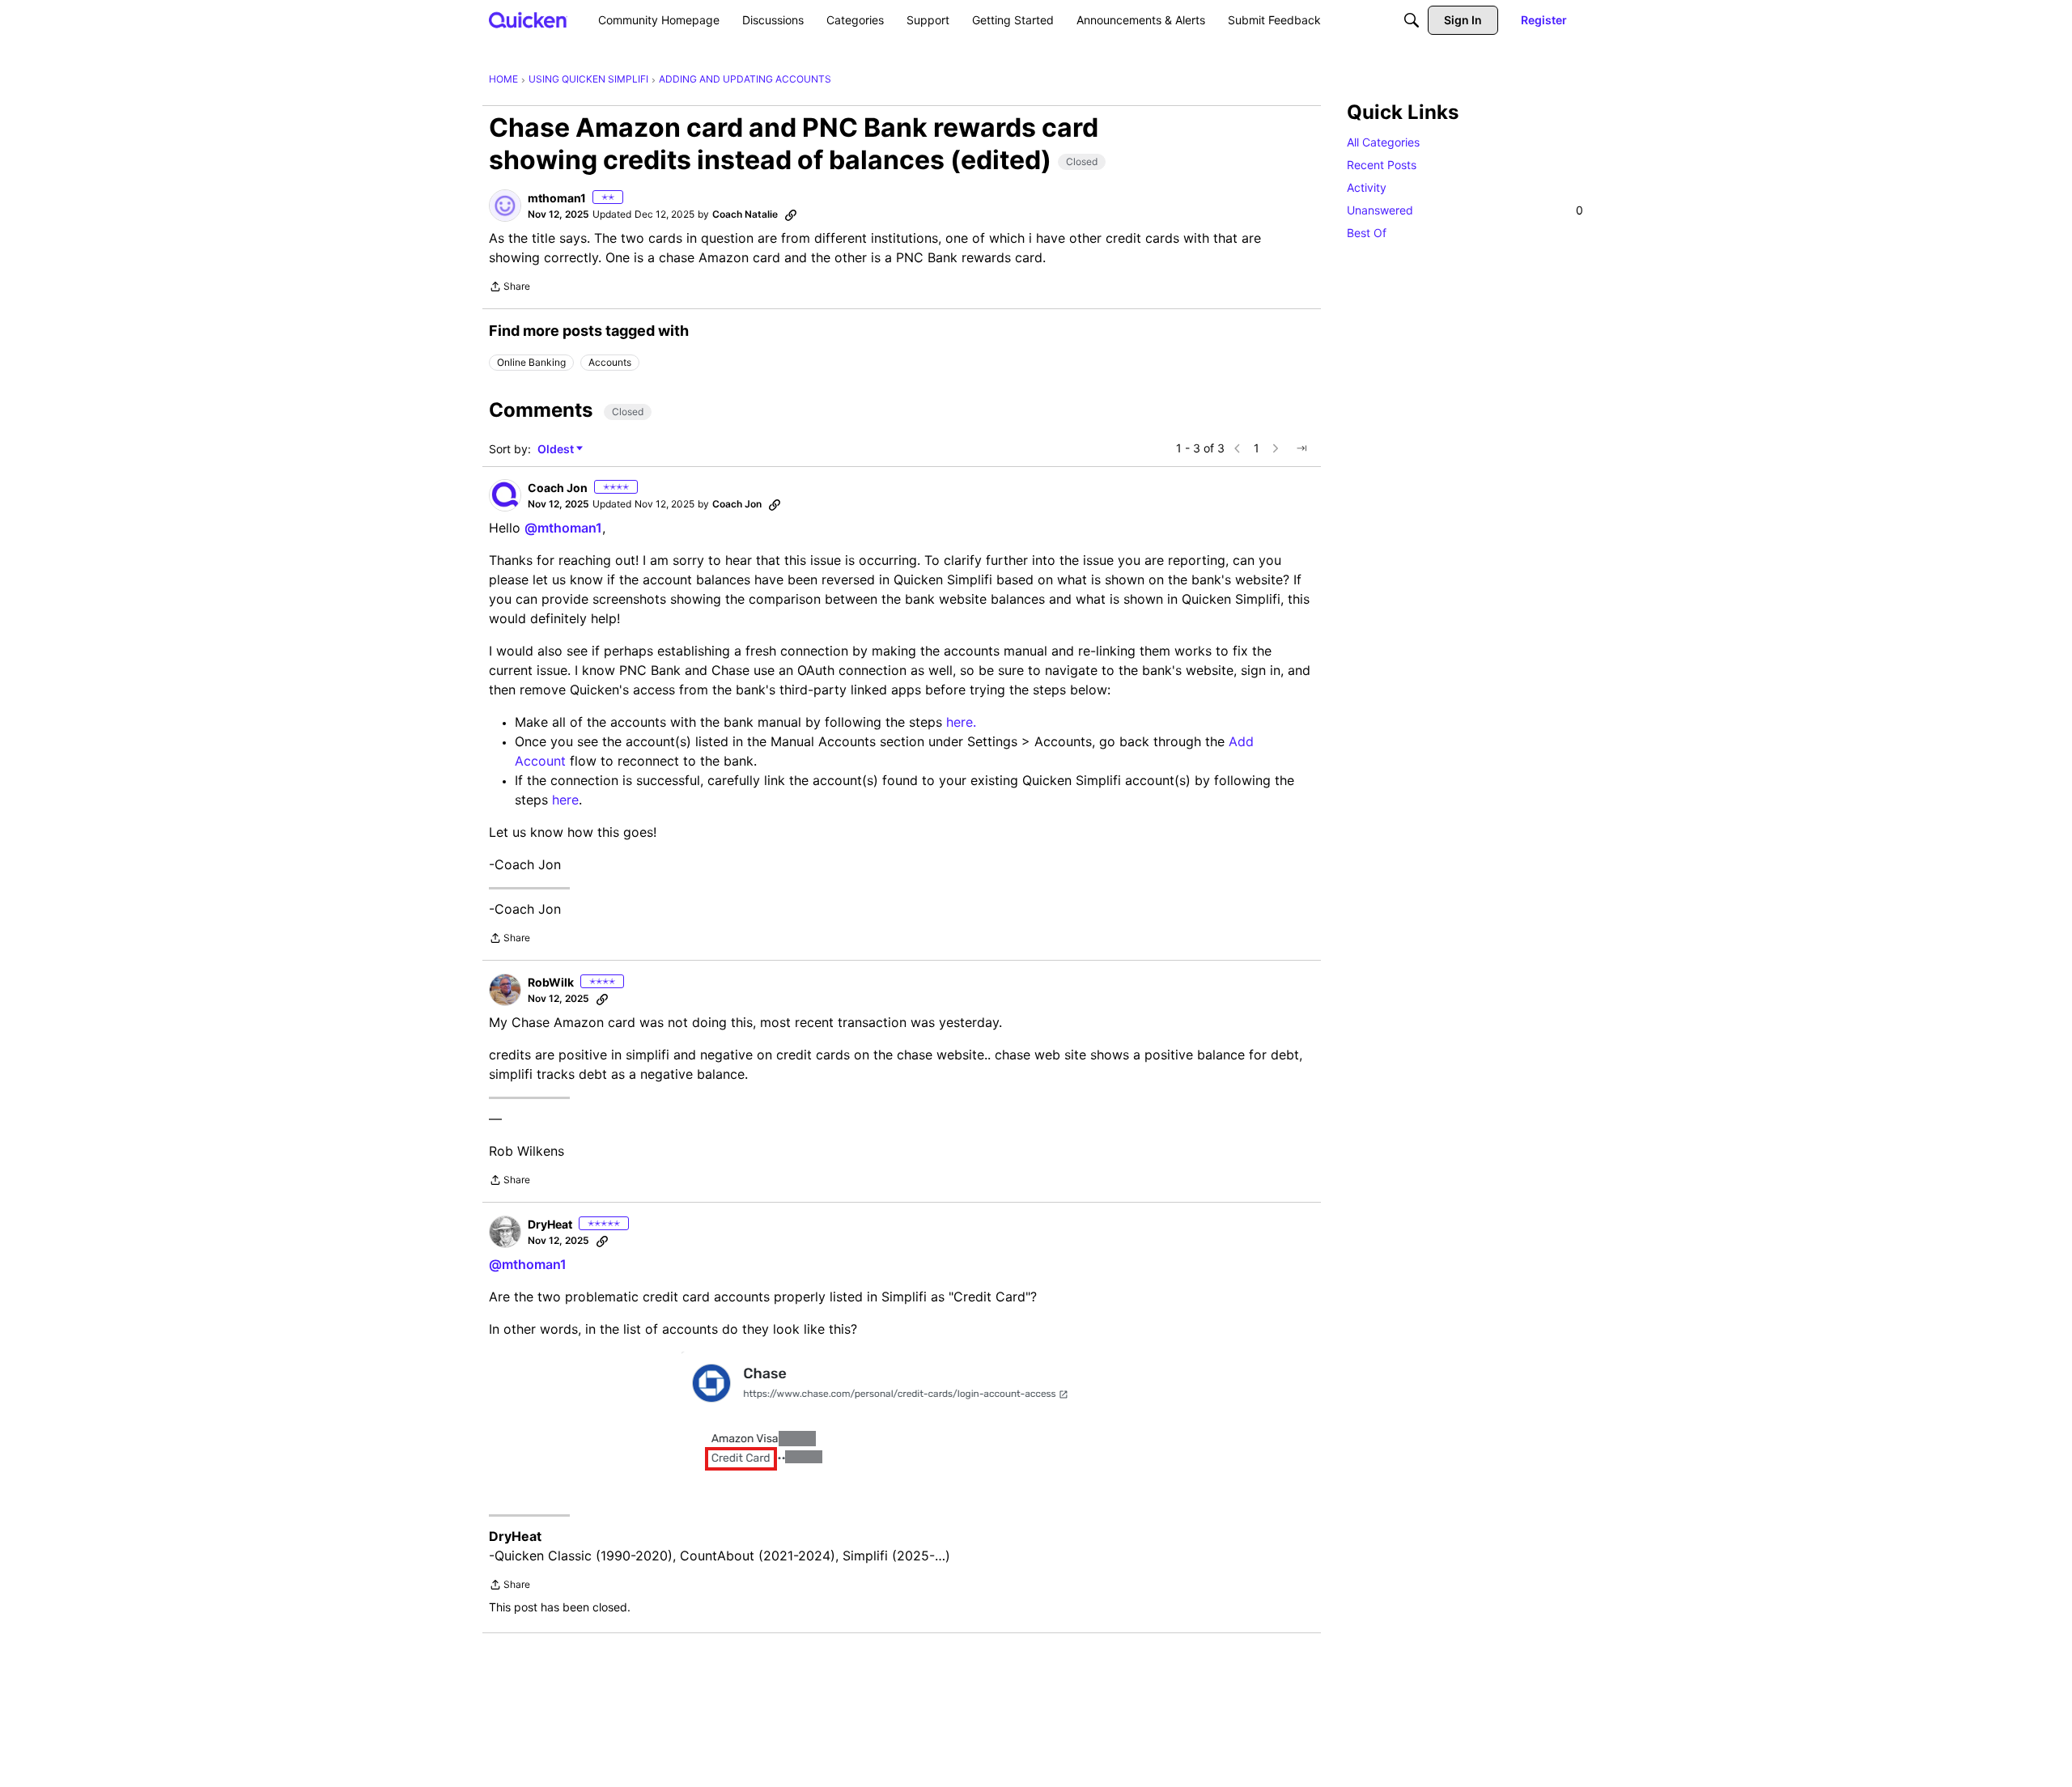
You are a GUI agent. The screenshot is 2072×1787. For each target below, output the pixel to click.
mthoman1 (557, 198)
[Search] (1412, 20)
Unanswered (1465, 210)
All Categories (1383, 142)
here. (961, 722)
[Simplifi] (528, 20)
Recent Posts (1382, 165)
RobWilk (551, 982)
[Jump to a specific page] (1301, 448)
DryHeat (550, 1224)
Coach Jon (558, 488)
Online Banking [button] (531, 362)
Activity (1367, 187)
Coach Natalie (745, 214)
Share (510, 288)
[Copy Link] (791, 214)
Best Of (1367, 233)
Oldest (557, 450)
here (565, 800)
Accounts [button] (610, 362)
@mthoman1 (563, 528)
